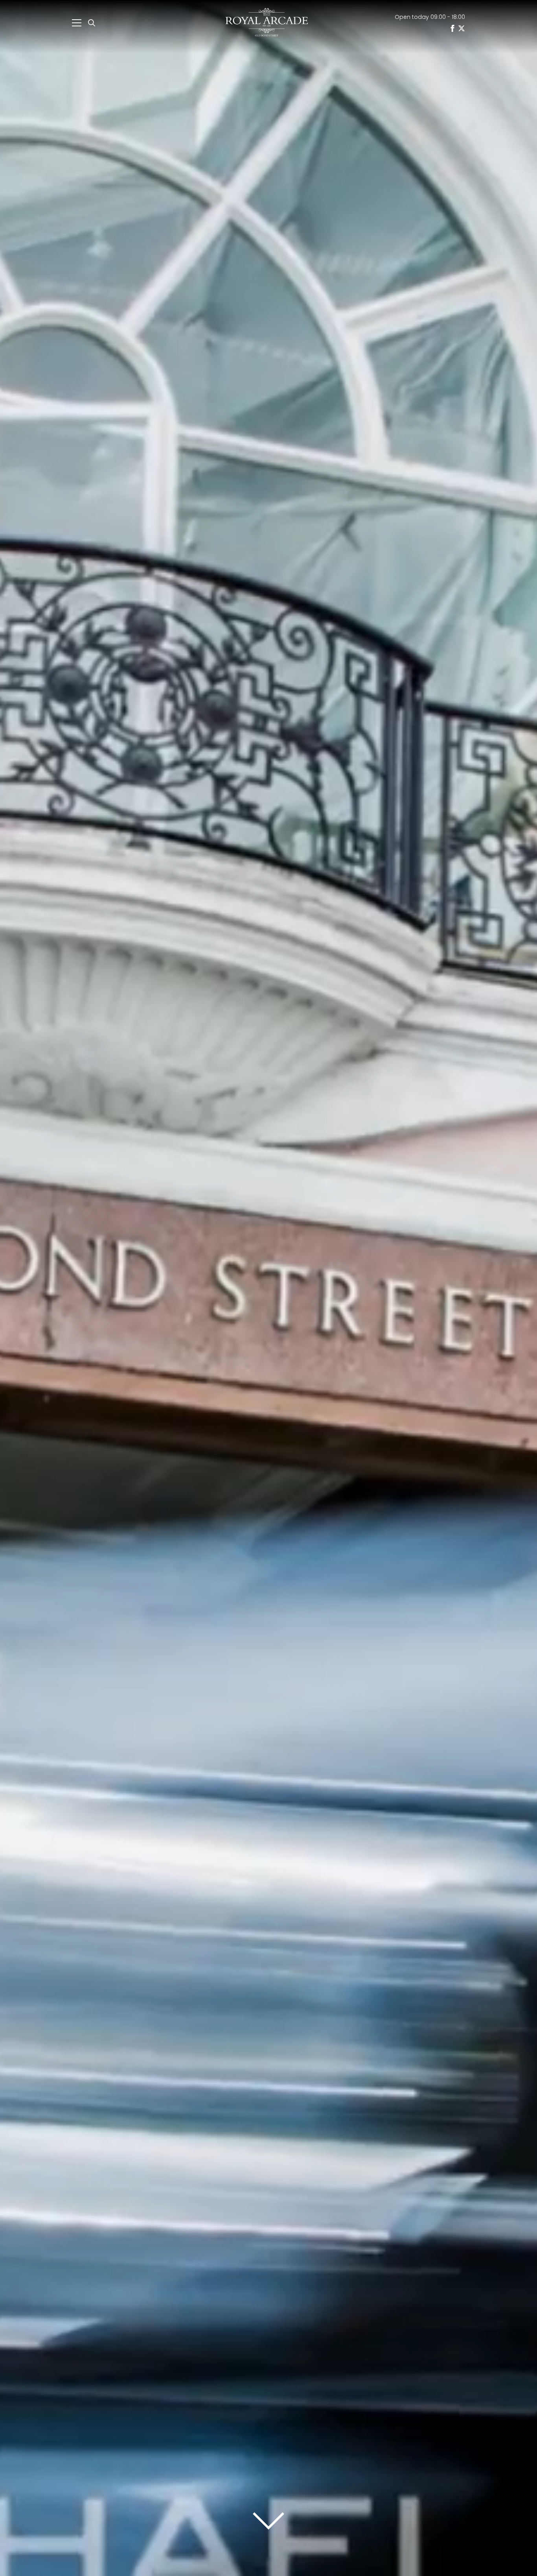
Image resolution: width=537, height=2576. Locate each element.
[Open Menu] (77, 23)
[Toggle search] (92, 23)
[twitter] (462, 28)
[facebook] (452, 28)
